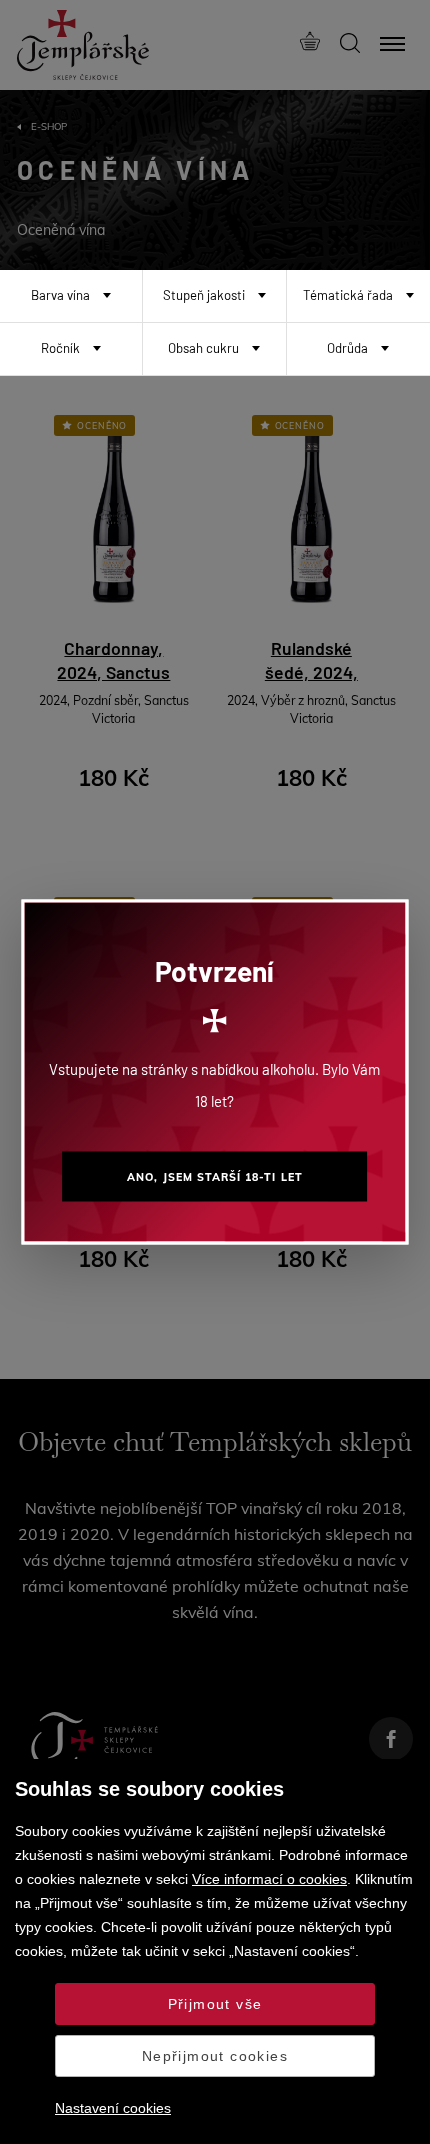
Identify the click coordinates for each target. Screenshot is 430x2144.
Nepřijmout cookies (215, 2056)
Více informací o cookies (269, 1879)
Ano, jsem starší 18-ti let (214, 1177)
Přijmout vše (215, 2004)
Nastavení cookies (113, 2108)
